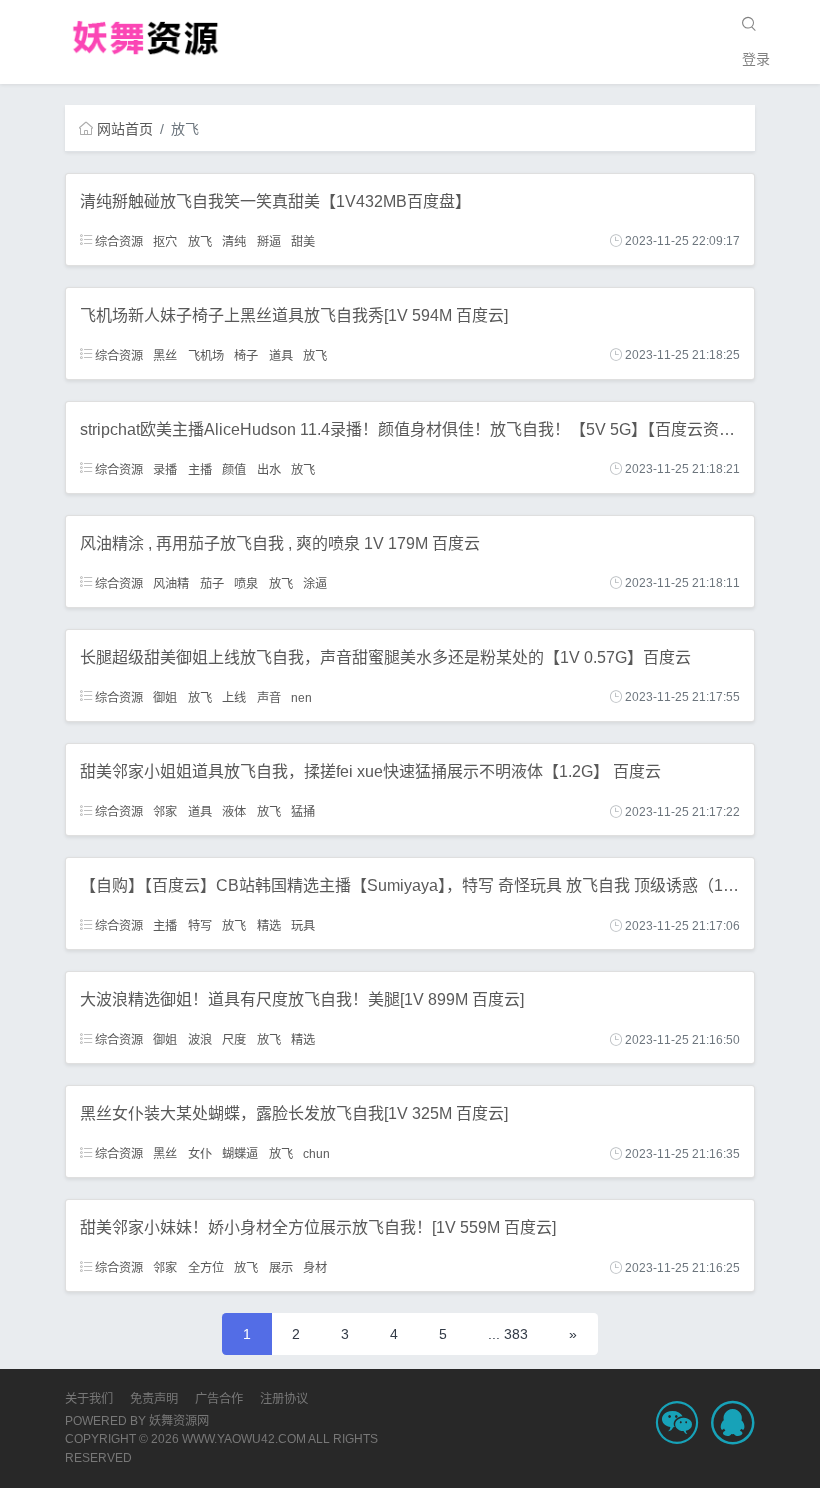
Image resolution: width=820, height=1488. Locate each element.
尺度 (234, 1040)
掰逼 (269, 241)
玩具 (303, 926)
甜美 (303, 241)
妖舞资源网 (179, 1421)
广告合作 (219, 1399)
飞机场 (206, 355)
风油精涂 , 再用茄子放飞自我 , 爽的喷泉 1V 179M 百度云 (280, 543)
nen (301, 697)
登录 (756, 59)
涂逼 (315, 583)
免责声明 (154, 1399)
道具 (281, 355)
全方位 (206, 1268)
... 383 (508, 1334)
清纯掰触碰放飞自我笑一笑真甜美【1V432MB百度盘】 (275, 201)
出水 (269, 469)
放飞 (200, 241)
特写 (200, 926)
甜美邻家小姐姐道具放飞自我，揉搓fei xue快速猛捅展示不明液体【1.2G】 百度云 (370, 771)
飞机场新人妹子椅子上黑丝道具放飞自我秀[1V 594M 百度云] (294, 315)
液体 (234, 812)
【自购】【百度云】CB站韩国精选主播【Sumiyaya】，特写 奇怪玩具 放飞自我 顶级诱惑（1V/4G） (427, 885)
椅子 (246, 355)
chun (316, 1154)
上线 (234, 697)
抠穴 (165, 241)
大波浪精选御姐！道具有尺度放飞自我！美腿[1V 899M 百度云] (302, 999)
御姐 (165, 697)
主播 (200, 469)
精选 (269, 926)
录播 (165, 469)
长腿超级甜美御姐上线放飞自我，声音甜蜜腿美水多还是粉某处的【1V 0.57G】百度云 (385, 657)
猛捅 (303, 812)
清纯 (234, 241)
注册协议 (284, 1399)
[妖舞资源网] (145, 37)
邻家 (165, 812)
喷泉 (246, 583)
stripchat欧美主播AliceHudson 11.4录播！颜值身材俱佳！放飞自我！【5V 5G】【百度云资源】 (415, 429)
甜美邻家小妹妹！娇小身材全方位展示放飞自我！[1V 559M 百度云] (318, 1227)
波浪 (200, 1040)
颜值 (234, 469)
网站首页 (125, 129)
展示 (281, 1268)
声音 (269, 697)
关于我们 (89, 1399)
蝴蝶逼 (240, 1154)
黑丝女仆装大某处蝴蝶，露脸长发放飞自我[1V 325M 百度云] (294, 1113)
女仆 (200, 1154)
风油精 (171, 583)
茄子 (212, 583)
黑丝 (165, 355)
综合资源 (117, 241)
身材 (315, 1268)
